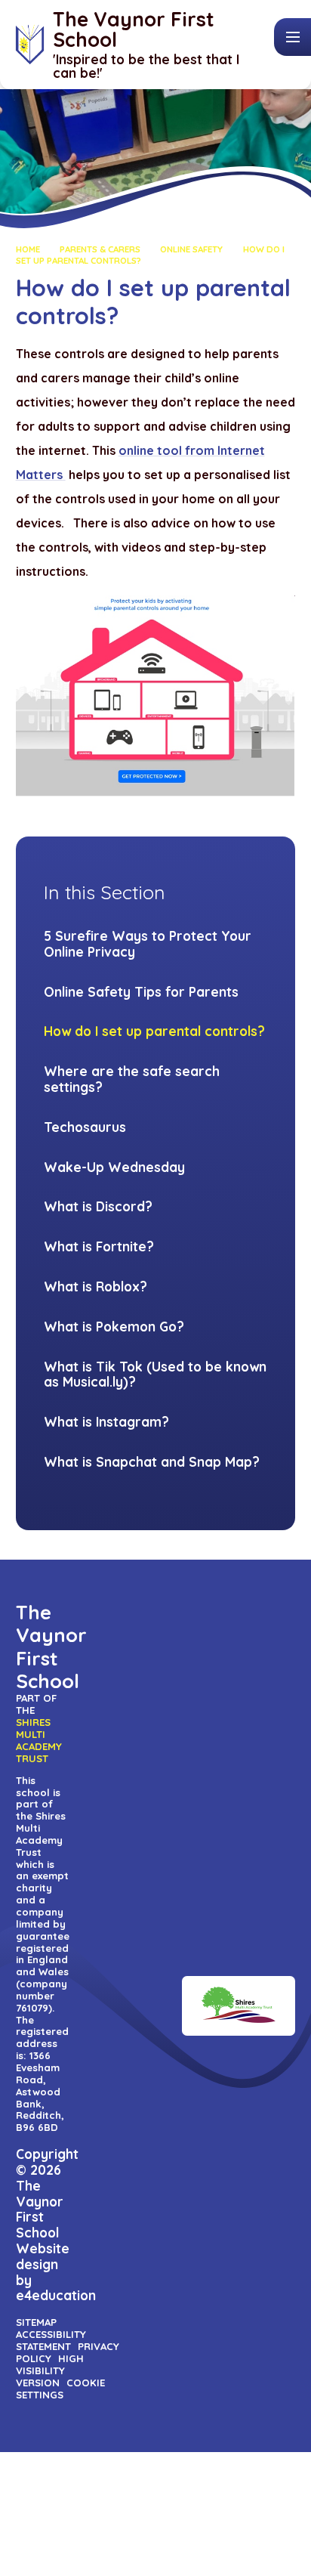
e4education (56, 2295)
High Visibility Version (50, 2370)
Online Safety (191, 249)
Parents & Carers (100, 249)
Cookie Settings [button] (61, 2389)
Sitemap (36, 2322)
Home (28, 249)
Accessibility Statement (51, 2340)
